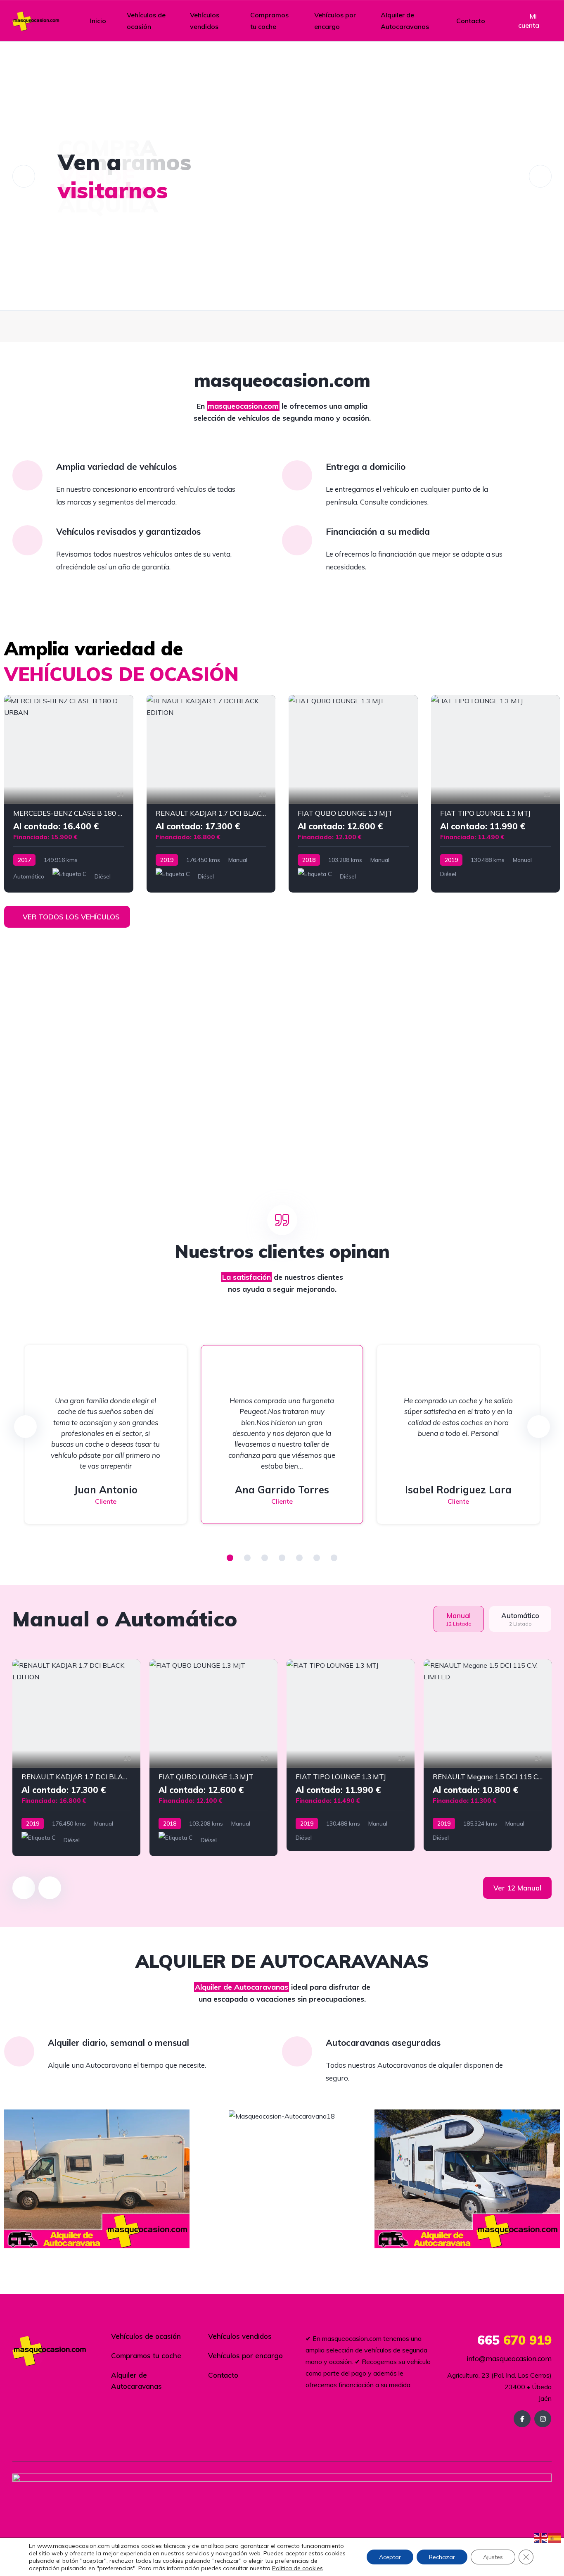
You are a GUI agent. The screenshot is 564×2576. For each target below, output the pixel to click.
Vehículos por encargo (335, 21)
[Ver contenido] (282, 176)
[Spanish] (555, 2537)
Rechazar (442, 2557)
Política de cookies (297, 2568)
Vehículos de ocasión (146, 21)
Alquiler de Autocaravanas (405, 21)
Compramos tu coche (269, 21)
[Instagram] (543, 2419)
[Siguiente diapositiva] (50, 1888)
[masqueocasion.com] (36, 21)
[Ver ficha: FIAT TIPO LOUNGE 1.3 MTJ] (496, 794)
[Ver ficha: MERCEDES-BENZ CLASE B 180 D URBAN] (69, 794)
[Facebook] (522, 2419)
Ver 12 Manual (517, 1888)
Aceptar (390, 2557)
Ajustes (493, 2557)
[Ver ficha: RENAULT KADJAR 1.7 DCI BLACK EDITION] (211, 794)
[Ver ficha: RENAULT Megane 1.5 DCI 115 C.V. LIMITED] (488, 1755)
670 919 (514, 2340)
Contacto (471, 21)
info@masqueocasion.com (508, 2358)
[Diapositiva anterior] (24, 1888)
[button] (230, 1558)
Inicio (98, 21)
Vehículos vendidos (205, 21)
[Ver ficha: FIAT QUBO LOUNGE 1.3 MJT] (353, 794)
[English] (541, 2537)
